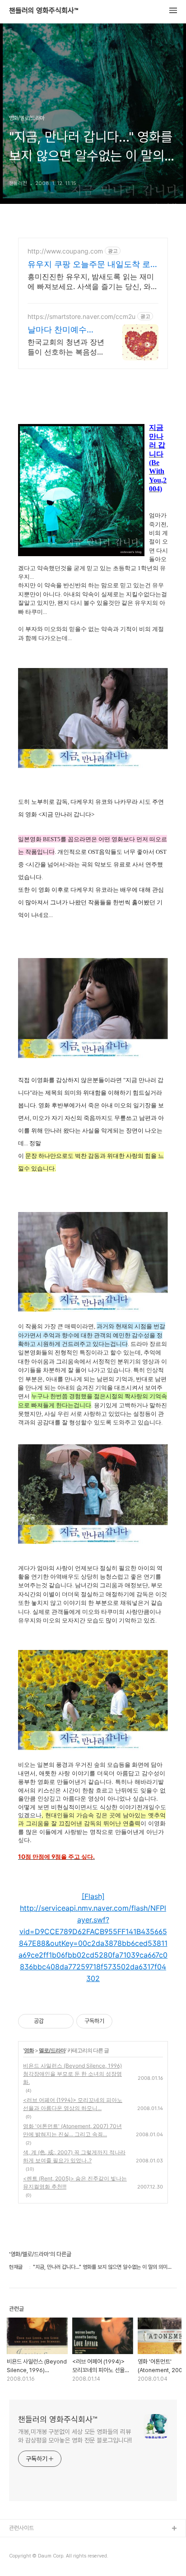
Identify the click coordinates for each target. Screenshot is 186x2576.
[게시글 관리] (63, 2021)
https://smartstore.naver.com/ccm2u (81, 316)
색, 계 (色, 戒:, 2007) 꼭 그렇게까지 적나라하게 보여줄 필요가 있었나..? (74, 2156)
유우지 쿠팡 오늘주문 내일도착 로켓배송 (93, 265)
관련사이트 (21, 2528)
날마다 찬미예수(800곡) (57, 330)
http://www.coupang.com (65, 251)
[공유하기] (52, 2021)
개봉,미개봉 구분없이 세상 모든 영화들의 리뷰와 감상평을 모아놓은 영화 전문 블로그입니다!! (75, 2436)
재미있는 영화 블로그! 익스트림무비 (49, 2543)
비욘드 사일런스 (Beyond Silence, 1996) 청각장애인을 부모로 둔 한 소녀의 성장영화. (72, 2074)
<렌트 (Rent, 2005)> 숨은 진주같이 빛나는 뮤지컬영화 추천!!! (75, 2182)
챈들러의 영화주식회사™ (44, 11)
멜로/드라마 (52, 2050)
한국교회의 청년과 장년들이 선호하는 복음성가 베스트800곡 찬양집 (66, 347)
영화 (29, 2050)
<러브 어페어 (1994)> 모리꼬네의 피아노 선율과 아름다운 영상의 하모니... (73, 2104)
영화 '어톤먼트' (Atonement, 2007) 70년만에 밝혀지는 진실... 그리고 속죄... (72, 2130)
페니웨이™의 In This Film (39, 2558)
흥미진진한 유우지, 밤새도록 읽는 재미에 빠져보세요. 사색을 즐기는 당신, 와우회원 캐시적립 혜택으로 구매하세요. (93, 282)
